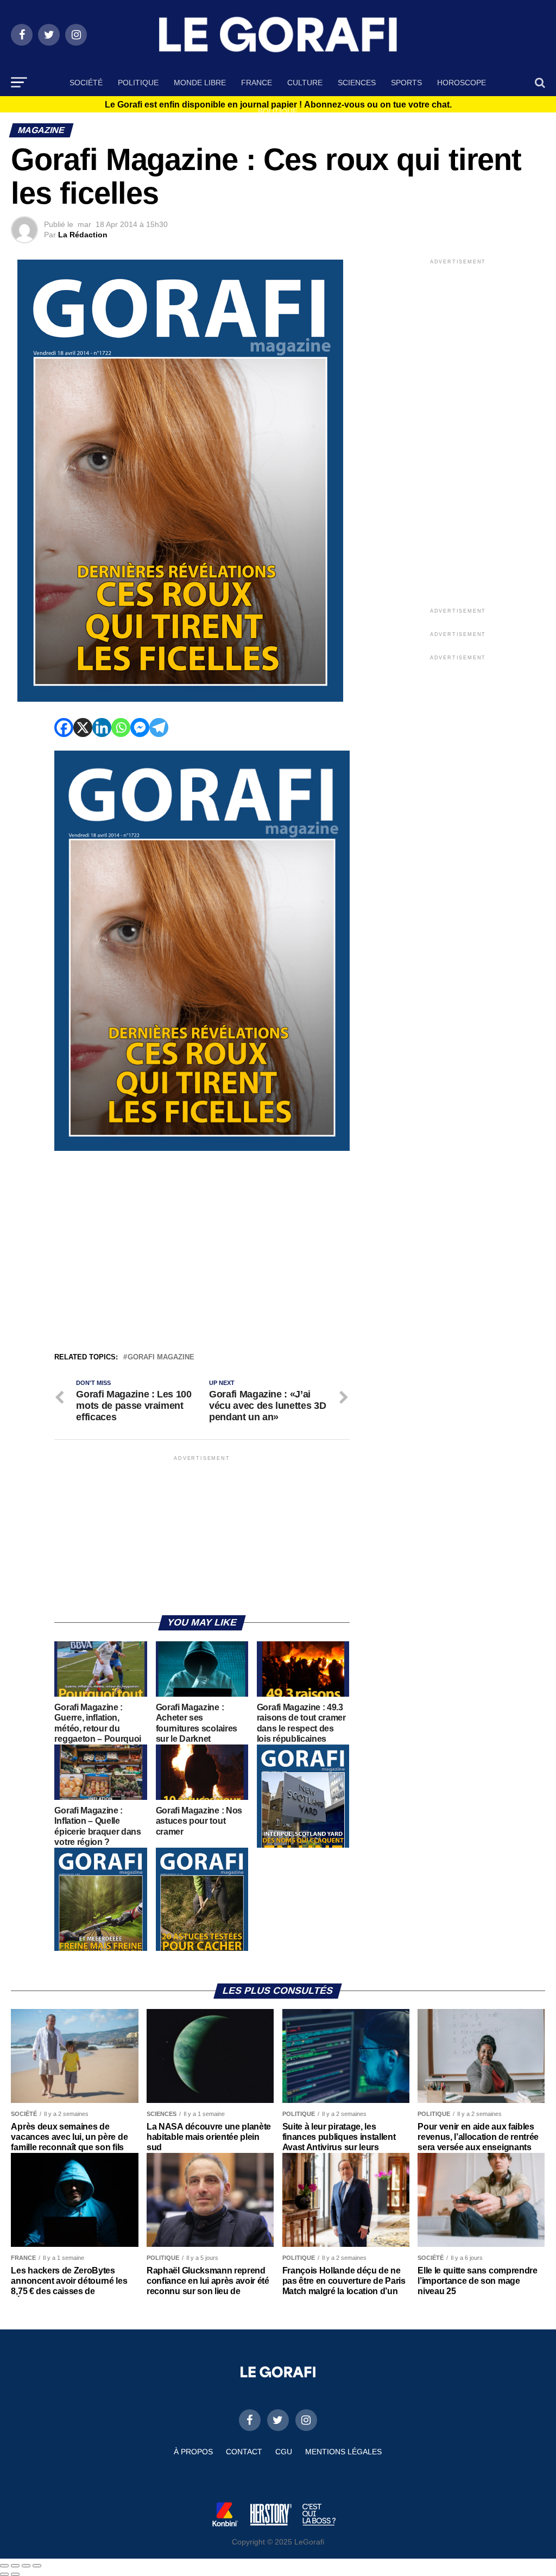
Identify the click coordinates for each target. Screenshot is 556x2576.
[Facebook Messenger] (140, 728)
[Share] (15, 2566)
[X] (83, 728)
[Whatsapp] (121, 728)
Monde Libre (200, 83)
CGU (284, 2452)
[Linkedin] (102, 728)
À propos (193, 2452)
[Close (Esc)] (4, 2566)
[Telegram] (159, 728)
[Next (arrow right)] (15, 2574)
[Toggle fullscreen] (26, 2566)
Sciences (357, 83)
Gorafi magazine (161, 1358)
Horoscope (462, 83)
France (257, 83)
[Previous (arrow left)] (4, 2574)
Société (86, 83)
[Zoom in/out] (37, 2566)
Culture (305, 83)
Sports (406, 83)
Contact (244, 2452)
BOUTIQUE (278, 111)
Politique (138, 83)
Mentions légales (343, 2452)
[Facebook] (64, 728)
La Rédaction (83, 235)
